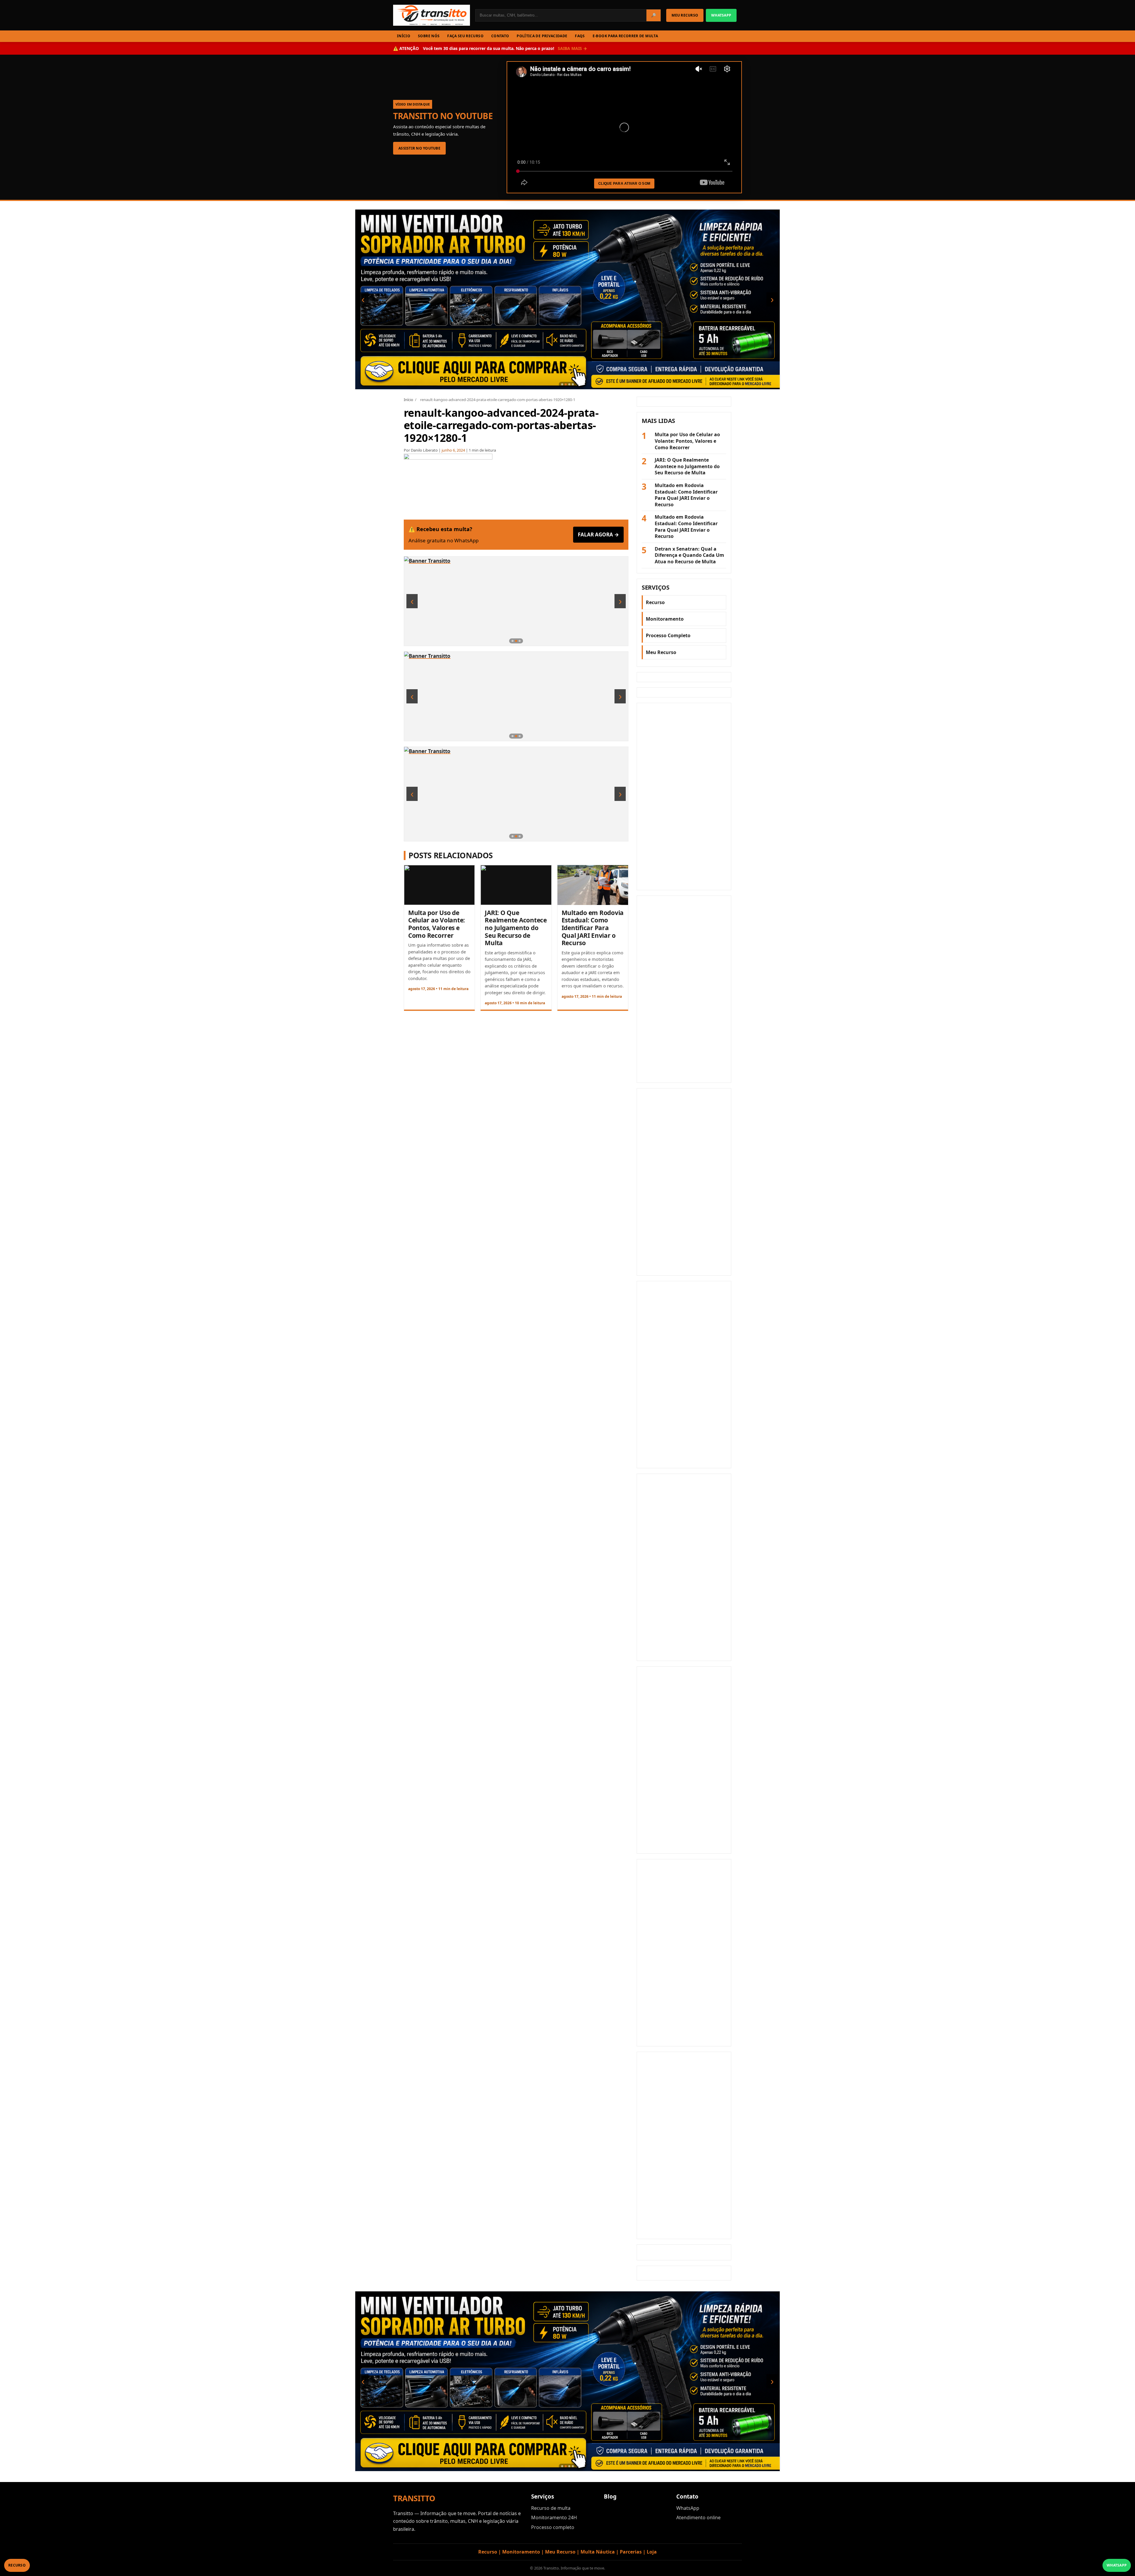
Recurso (655, 603)
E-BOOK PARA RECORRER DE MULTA (625, 36)
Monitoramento (665, 619)
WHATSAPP (721, 15)
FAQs (580, 36)
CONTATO (500, 36)
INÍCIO (404, 36)
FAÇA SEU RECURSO (465, 36)
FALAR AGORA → (598, 535)
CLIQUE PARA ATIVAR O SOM (624, 184)
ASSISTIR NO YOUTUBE (419, 148)
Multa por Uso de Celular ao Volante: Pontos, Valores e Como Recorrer (437, 924)
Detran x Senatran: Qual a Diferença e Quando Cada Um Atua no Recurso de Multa (689, 556)
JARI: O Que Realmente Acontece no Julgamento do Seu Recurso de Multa (516, 928)
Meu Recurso (661, 653)
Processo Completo (668, 636)
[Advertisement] (684, 797)
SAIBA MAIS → (572, 48)
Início (408, 400)
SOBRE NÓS (429, 36)
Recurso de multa (551, 2509)
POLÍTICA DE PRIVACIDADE (542, 36)
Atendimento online (698, 2518)
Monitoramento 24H (554, 2518)
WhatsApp (688, 2509)
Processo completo (553, 2528)
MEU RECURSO (685, 15)
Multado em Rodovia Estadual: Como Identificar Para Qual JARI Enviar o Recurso (593, 928)
